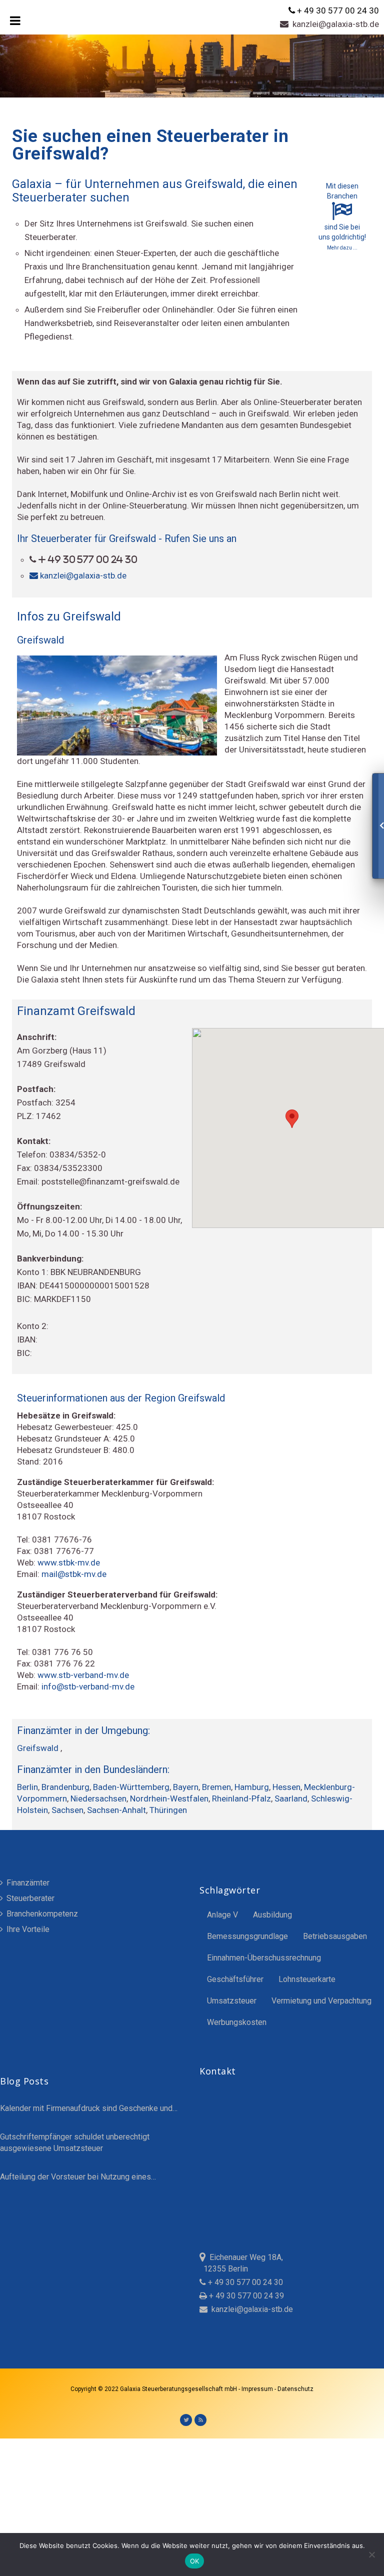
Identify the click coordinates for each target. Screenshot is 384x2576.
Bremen (216, 1787)
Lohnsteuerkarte (307, 1979)
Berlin (27, 1787)
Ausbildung (272, 1915)
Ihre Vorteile (27, 1929)
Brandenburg (65, 1787)
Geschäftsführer (235, 1979)
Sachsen (67, 1810)
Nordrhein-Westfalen (169, 1798)
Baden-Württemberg (131, 1787)
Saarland (291, 1798)
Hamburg (252, 1787)
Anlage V (222, 1915)
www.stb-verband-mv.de (83, 1675)
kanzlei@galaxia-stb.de (334, 24)
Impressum (258, 2389)
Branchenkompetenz (41, 1914)
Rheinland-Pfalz (241, 1798)
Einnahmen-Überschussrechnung (264, 1958)
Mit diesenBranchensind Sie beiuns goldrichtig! (342, 216)
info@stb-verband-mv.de (88, 1686)
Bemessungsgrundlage (247, 1936)
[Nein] (371, 2554)
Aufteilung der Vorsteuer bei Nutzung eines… (78, 2177)
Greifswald (39, 1748)
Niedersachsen (98, 1798)
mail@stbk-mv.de (74, 1574)
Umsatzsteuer (232, 2001)
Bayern (186, 1787)
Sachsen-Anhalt (116, 1810)
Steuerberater (29, 1898)
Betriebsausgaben (335, 1936)
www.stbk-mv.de (69, 1562)
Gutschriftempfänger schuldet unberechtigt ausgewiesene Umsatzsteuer (75, 2142)
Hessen (286, 1787)
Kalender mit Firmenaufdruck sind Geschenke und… (89, 2108)
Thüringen (168, 1810)
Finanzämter (27, 1883)
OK (195, 2561)
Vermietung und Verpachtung (321, 2001)
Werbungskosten (237, 2022)
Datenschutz (295, 2389)
